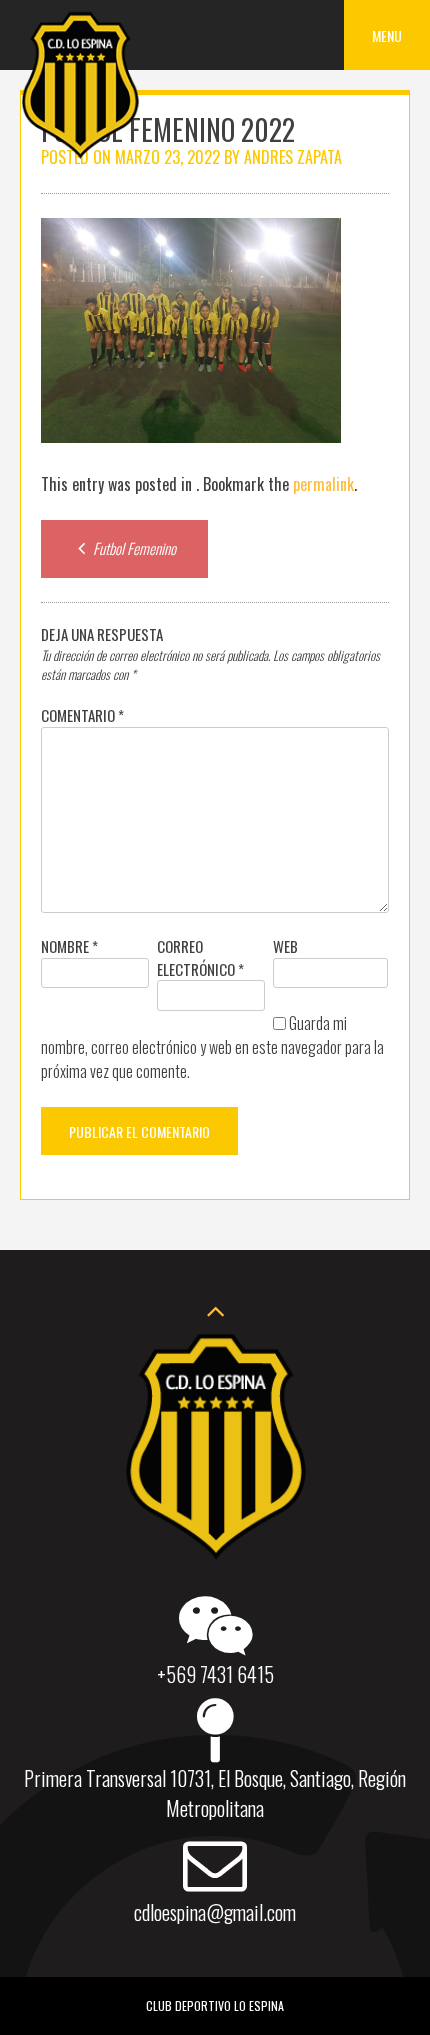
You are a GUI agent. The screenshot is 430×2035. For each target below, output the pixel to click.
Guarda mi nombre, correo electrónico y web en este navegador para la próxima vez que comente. (212, 1047)
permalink (323, 484)
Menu (387, 35)
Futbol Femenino (133, 548)
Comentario (82, 715)
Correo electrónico (200, 957)
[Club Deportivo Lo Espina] (80, 155)
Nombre (69, 946)
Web (285, 946)
